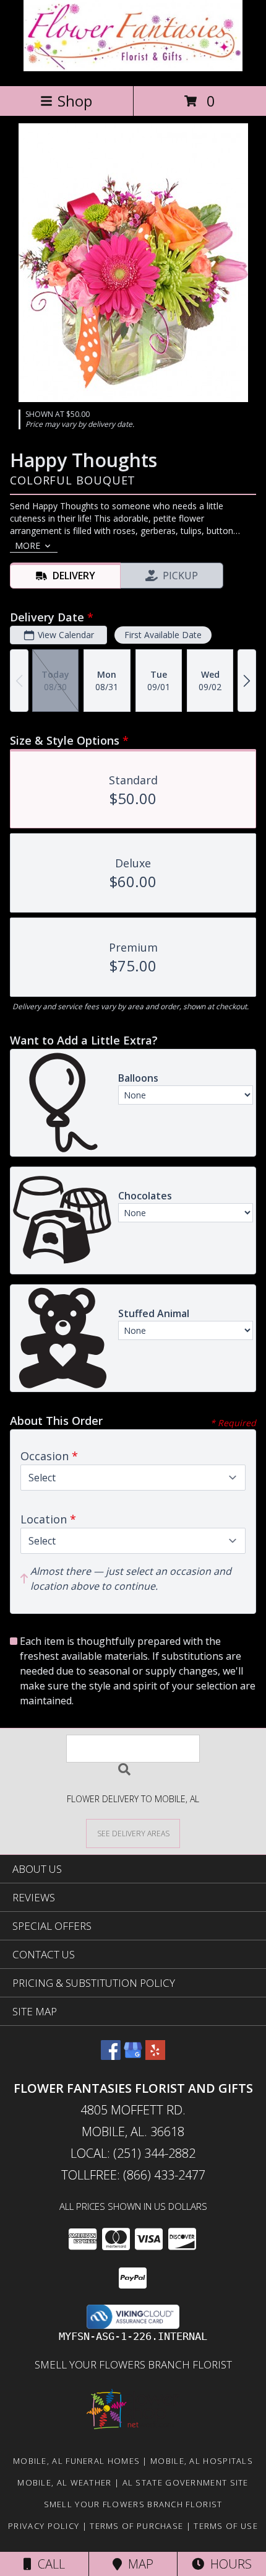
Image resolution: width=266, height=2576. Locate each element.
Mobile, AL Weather (64, 2482)
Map (138, 2564)
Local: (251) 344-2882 (133, 2153)
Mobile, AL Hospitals (202, 2461)
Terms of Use (226, 2526)
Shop (75, 101)
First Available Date (163, 635)
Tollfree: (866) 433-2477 (133, 2175)
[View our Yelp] (155, 2056)
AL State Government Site (186, 2482)
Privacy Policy (44, 2526)
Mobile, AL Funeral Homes (76, 2461)
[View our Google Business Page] (133, 2056)
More (28, 545)
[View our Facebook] (111, 2056)
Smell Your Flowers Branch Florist (133, 2364)
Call (48, 2564)
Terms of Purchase (136, 2526)
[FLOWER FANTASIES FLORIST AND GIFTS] (133, 68)
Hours (228, 2564)
